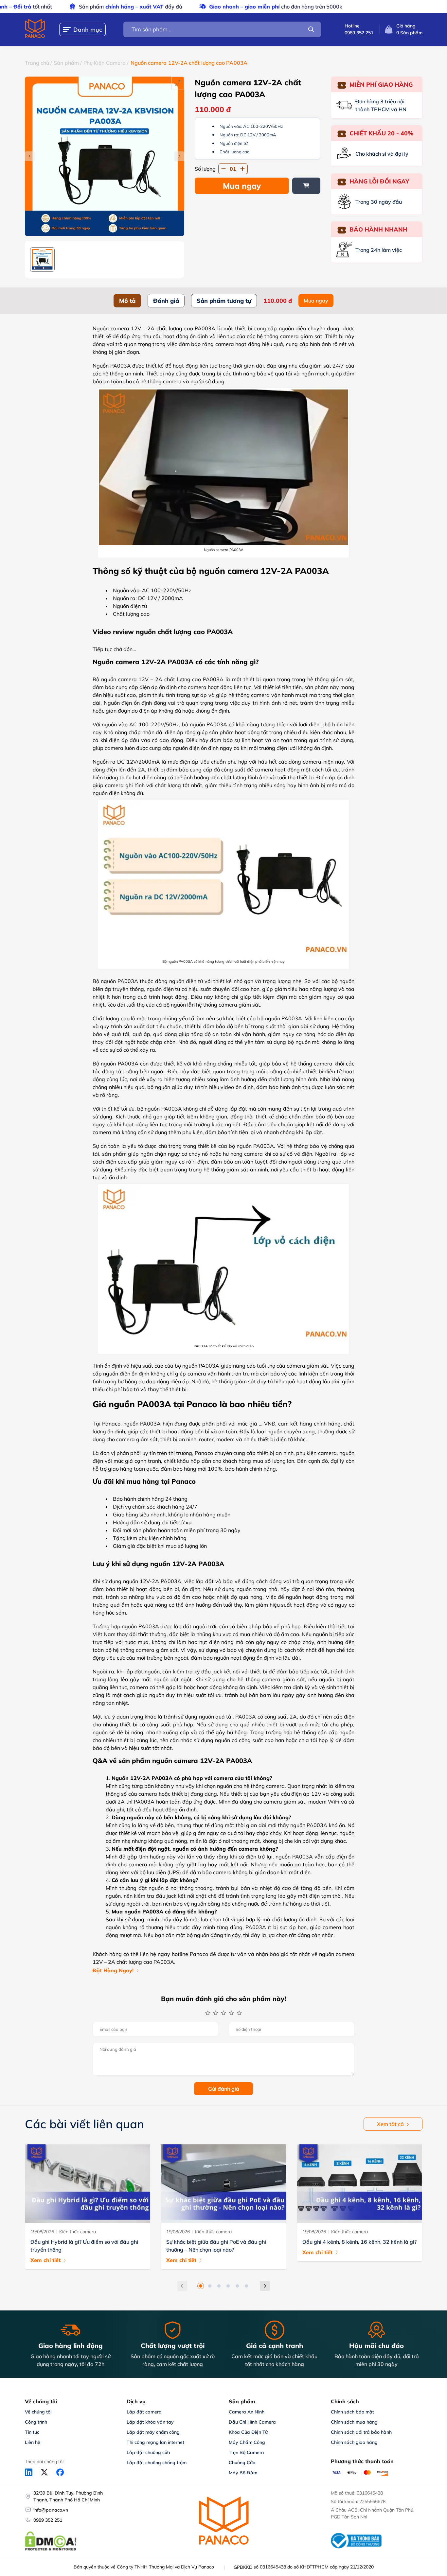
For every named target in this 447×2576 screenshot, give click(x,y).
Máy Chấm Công (247, 2442)
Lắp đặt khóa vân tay (150, 2422)
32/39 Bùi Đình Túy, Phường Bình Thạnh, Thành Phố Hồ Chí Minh (68, 2496)
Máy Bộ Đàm (243, 2473)
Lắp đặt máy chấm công (153, 2432)
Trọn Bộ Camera (246, 2452)
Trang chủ (37, 63)
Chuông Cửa (242, 2463)
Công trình (36, 2422)
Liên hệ (33, 2442)
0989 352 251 (48, 2520)
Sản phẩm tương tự (224, 301)
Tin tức (32, 2432)
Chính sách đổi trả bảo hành (361, 2432)
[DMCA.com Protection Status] (51, 2550)
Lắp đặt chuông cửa (148, 2452)
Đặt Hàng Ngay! (113, 1970)
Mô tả (127, 301)
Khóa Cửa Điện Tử (248, 2432)
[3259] (306, 186)
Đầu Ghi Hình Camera (252, 2422)
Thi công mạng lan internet (155, 2442)
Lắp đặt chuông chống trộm (157, 2463)
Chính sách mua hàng (354, 2422)
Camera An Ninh (247, 2412)
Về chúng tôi (38, 2412)
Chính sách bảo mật (352, 2412)
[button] (201, 2286)
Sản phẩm (66, 63)
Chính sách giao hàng (354, 2442)
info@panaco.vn (51, 2510)
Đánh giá (166, 301)
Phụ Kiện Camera (105, 63)
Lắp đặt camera (144, 2412)
